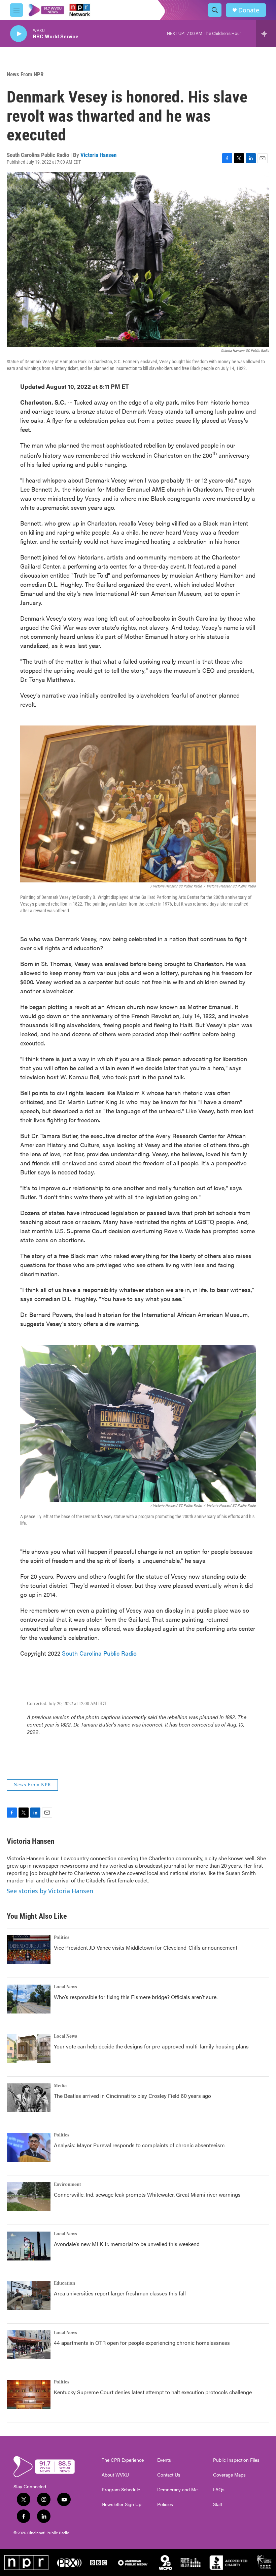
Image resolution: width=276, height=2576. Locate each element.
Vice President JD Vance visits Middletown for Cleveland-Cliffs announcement (146, 1947)
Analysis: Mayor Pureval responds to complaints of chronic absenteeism (139, 2145)
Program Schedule (121, 2490)
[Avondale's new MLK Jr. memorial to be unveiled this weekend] (29, 2246)
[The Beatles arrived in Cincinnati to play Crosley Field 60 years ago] (29, 2098)
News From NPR (25, 74)
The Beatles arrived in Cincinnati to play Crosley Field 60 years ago (132, 2096)
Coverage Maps (229, 2475)
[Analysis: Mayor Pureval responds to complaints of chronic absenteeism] (29, 2147)
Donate (249, 10)
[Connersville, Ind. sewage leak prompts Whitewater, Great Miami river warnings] (29, 2197)
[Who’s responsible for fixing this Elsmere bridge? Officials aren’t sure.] (29, 1999)
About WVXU (115, 2475)
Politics (62, 1938)
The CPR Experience (123, 2460)
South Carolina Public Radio (99, 1653)
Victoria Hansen (98, 155)
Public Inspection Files (236, 2460)
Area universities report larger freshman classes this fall (120, 2293)
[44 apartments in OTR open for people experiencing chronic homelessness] (29, 2345)
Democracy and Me (177, 2490)
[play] (19, 34)
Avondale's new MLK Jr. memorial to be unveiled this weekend (127, 2244)
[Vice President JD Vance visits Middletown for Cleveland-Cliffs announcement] (29, 1950)
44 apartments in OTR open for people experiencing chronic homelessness (142, 2343)
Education (64, 2283)
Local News (65, 1987)
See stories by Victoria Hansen (50, 1891)
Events (164, 2460)
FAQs (219, 2490)
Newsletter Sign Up (122, 2504)
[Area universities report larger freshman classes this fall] (29, 2295)
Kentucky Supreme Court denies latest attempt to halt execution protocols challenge (153, 2392)
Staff (218, 2504)
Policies (165, 2504)
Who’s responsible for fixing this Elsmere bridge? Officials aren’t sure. (136, 1997)
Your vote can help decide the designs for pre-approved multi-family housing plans (151, 2046)
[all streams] (266, 34)
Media (60, 2086)
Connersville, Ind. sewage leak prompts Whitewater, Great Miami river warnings (147, 2194)
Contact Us (169, 2475)
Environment (67, 2185)
